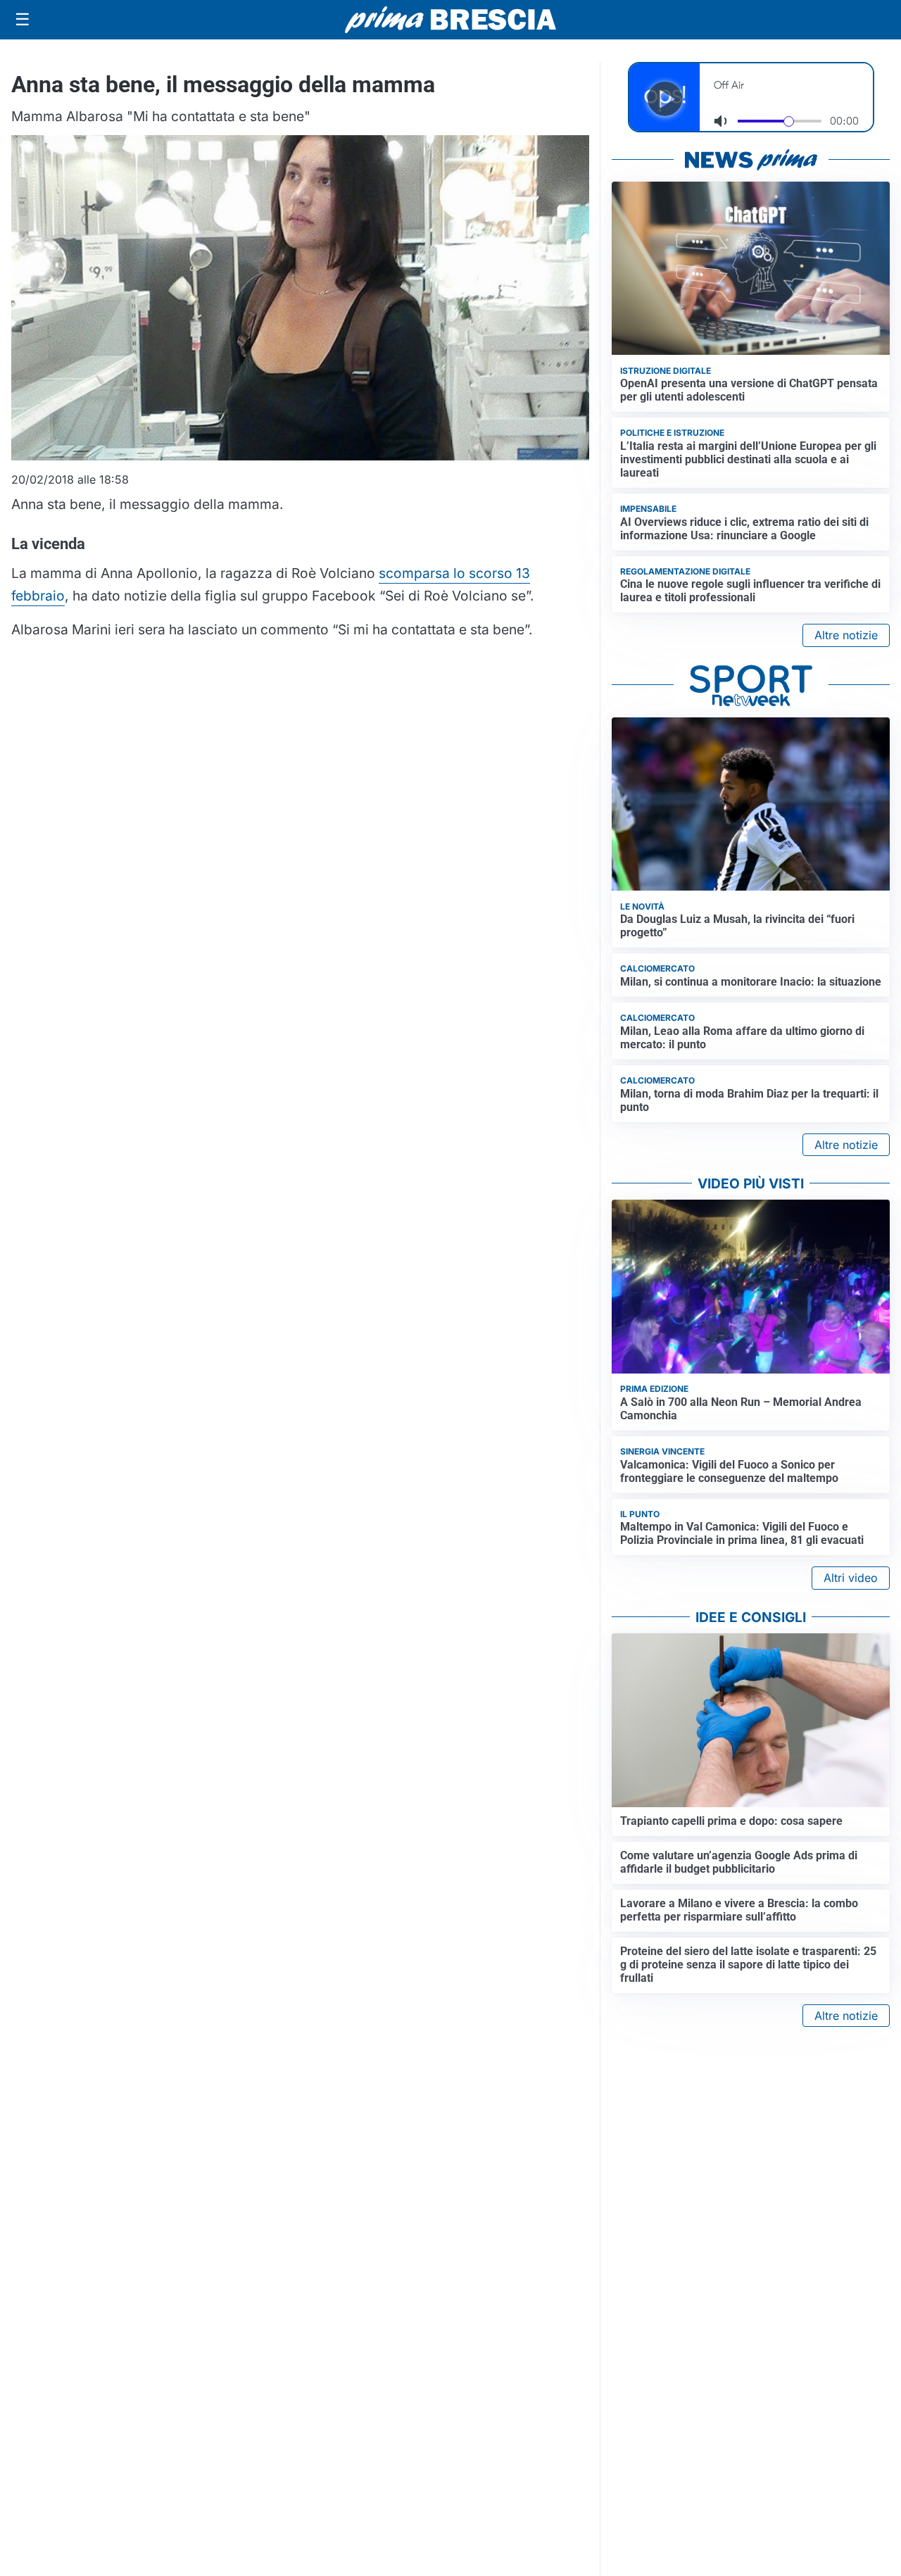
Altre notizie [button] (846, 635)
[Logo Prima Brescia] (450, 20)
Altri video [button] (851, 1578)
